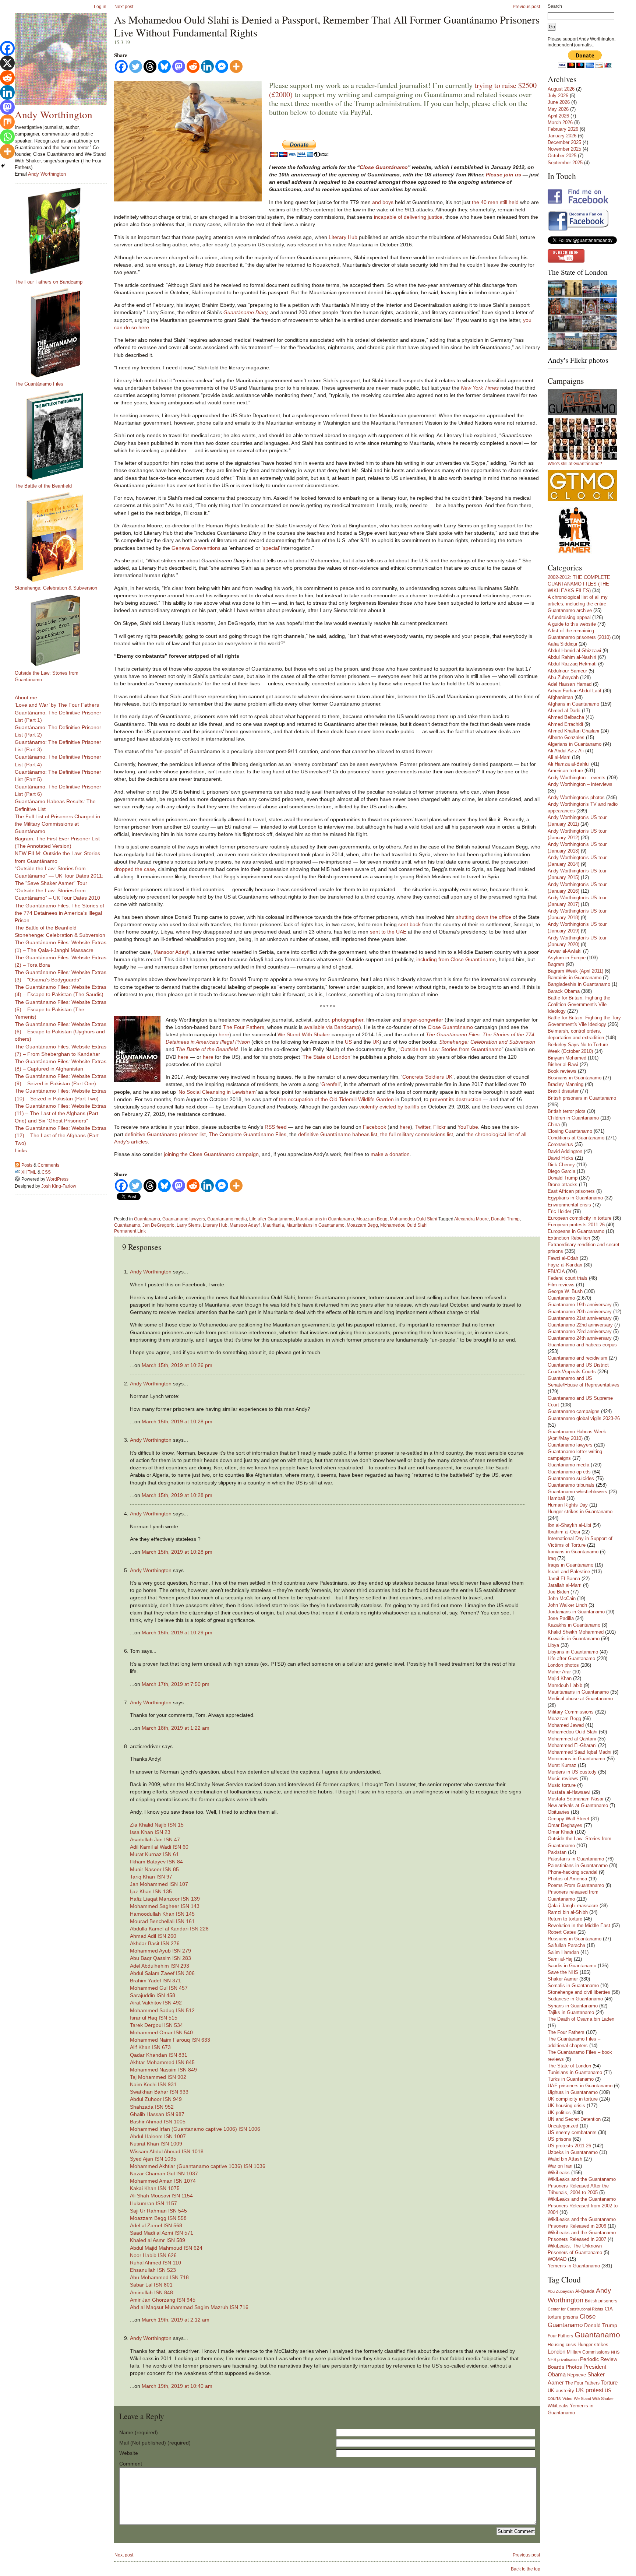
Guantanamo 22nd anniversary (580, 1325)
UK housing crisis (566, 2106)
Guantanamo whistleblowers (577, 1492)
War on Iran (560, 2166)
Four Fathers (560, 2336)
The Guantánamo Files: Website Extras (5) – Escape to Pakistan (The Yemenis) (61, 1009)
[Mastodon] (179, 66)
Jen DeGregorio (158, 1225)
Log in (100, 7)
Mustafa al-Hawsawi (569, 1792)
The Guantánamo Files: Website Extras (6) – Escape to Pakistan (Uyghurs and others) (61, 1032)
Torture (609, 2382)
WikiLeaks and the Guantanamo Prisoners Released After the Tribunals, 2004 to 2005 (582, 2186)
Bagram (556, 964)
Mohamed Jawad (566, 1725)
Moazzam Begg (372, 1219)
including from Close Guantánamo (456, 959)
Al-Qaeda (585, 2291)
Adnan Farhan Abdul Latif (575, 691)
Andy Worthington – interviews (580, 784)
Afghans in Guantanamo (573, 704)
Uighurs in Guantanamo (573, 2092)
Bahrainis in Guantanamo (575, 978)
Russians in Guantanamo (575, 1939)
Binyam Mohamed (567, 1058)
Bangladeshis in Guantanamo (579, 984)
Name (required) (139, 2432)
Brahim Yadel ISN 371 (156, 1981)
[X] (7, 63)
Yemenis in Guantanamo (574, 2266)
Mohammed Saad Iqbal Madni (580, 1752)
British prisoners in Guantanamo (582, 1098)
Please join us (504, 175)
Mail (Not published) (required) (155, 2443)
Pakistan (557, 1852)
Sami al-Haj (560, 1959)
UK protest (589, 2390)
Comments (48, 1165)
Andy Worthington (151, 1272)
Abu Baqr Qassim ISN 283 (160, 1958)
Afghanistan (560, 697)
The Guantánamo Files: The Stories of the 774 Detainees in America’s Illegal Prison (59, 913)
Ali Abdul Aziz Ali (566, 751)
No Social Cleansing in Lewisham (217, 1092)
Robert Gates (562, 1932)
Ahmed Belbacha (566, 717)
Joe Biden (558, 1592)
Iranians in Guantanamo (573, 1552)
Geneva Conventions (196, 548)
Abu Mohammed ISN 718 (159, 2277)
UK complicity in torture (573, 2099)
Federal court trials (568, 1278)
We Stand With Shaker (304, 1034)
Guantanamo (147, 1219)
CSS (46, 1172)
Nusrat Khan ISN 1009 (156, 2144)
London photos (563, 1665)
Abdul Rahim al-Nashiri (572, 657)
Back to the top (526, 2569)
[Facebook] (121, 66)
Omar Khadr (561, 1832)
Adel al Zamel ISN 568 (156, 2225)
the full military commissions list (417, 1134)
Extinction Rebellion (569, 1238)
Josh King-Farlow (59, 1186)
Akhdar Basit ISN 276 (155, 1943)
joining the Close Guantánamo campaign (211, 1154)
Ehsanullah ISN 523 (153, 2270)
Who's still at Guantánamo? (575, 464)
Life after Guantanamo (271, 1219)
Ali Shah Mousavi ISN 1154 (161, 2196)
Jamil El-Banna (564, 1579)
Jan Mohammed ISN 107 (159, 1884)
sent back (409, 924)
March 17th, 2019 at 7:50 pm (176, 1684)
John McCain (562, 1598)
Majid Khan (560, 1678)
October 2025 (562, 156)
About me (26, 697)
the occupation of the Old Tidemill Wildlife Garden (336, 1099)
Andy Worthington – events (577, 778)
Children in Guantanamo (573, 1118)
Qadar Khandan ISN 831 (159, 2055)
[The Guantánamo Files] (64, 333)
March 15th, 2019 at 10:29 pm (177, 1633)
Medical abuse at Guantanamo (580, 1699)
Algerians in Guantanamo (575, 744)
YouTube (468, 1127)
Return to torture (565, 1919)
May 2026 (558, 109)
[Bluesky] (164, 66)
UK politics (559, 2113)
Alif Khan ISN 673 (150, 2047)
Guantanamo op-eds (569, 1472)
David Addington (565, 1151)
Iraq (552, 1558)
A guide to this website (572, 624)
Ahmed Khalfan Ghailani (573, 731)
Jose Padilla (561, 1618)
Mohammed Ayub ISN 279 (160, 1951)
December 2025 (564, 142)
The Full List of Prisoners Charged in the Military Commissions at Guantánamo (57, 824)
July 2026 (558, 96)
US (348, 1042)
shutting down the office (484, 917)
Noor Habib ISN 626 (153, 2255)
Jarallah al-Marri (565, 1585)
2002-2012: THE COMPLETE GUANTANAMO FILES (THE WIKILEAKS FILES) (579, 584)
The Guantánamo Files (39, 384)
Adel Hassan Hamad (570, 684)
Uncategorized (563, 2126)
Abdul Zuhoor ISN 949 (156, 2099)
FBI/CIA (556, 1271)
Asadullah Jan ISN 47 (155, 1839)
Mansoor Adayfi (172, 952)
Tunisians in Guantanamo (575, 2072)
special (271, 548)
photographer (348, 1020)
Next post (124, 7)
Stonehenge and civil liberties (579, 1992)
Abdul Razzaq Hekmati (572, 664)
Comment (131, 2464)
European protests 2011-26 (576, 1225)
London (556, 2352)
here (224, 1034)
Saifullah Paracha (566, 1945)
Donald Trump (505, 1219)
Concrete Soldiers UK (427, 1077)
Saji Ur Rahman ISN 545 (158, 2211)
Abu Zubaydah (563, 677)
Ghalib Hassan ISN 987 (157, 2114)
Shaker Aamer (563, 1979)
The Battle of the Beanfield (43, 486)
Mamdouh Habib (565, 1685)
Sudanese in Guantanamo (575, 1999)
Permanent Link (130, 1231)
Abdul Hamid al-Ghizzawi (574, 651)
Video (567, 2398)
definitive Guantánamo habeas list (338, 1134)
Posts (27, 1165)
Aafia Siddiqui (562, 644)
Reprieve (577, 2375)
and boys (383, 202)
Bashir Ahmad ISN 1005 (158, 2122)
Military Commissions (571, 1712)
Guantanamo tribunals (571, 1485)
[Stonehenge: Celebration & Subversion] (64, 537)
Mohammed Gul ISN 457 (159, 1988)
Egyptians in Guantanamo (575, 1198)
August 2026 (561, 89)
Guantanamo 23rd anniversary (580, 1331)
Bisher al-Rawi (563, 1064)
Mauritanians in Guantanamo (325, 1219)
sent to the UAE (388, 932)
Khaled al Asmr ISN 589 (158, 2240)
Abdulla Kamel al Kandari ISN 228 (169, 1929)
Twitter (423, 1127)
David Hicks (561, 1158)
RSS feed (276, 1127)
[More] (236, 66)
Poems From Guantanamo (576, 1885)
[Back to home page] (61, 59)
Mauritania (273, 1225)
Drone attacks (563, 1185)
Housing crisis (562, 2345)
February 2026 (563, 129)
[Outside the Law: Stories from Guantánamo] (64, 630)
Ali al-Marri (559, 757)
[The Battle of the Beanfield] (64, 435)
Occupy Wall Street (568, 1819)
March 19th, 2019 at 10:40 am (177, 2386)
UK (376, 1042)
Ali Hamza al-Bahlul (569, 764)
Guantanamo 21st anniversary (580, 1318)
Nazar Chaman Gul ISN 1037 (164, 2173)
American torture (565, 771)
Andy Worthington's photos (576, 797)
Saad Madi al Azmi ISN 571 (162, 2233)
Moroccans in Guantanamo (576, 1759)
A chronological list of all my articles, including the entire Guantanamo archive (578, 604)
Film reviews (561, 1285)
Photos (574, 2367)
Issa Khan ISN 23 (150, 1832)
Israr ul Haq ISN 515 (154, 2018)
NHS (615, 2352)
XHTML (29, 1172)
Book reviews (562, 1071)
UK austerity (561, 2391)
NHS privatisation (563, 2359)
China (554, 1124)
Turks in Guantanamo (571, 2079)
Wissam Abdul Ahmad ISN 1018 (167, 2151)
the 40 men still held (495, 202)
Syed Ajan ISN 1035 (153, 2159)
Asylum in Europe (567, 958)
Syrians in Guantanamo (573, 2006)
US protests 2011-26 (569, 2146)
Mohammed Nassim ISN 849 (163, 2070)
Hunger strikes (593, 2345)
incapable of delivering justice (408, 217)
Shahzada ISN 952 (152, 2107)
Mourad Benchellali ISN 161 (162, 1921)
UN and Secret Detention (574, 2119)
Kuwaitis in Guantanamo (574, 1639)
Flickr (439, 1127)
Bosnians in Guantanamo (575, 1078)
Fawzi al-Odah (563, 1258)
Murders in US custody (572, 1772)
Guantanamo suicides (571, 1478)
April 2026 (558, 116)
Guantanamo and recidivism (577, 1358)
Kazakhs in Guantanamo (574, 1625)
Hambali (556, 1498)
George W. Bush (565, 1291)
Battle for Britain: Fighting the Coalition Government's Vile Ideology (579, 1004)
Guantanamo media (227, 1219)
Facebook (374, 1127)
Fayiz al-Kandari (565, 1265)
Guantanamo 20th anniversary (580, 1312)
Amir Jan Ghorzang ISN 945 (163, 2300)
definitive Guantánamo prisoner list (165, 1134)
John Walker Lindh (567, 1605)
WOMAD (557, 2259)
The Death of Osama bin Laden (581, 2019)
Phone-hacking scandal (573, 1872)
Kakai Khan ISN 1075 (155, 2188)
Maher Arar (559, 1672)
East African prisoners (571, 1191)
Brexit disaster (563, 1091)
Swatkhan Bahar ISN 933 (159, 2092)
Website (129, 2453)
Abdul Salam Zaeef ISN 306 (162, 1973)
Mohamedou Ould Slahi (414, 1219)
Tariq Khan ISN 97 (151, 1877)
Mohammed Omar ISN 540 (161, 2032)
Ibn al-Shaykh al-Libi (569, 1525)
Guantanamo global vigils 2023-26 (584, 1418)
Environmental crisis (569, 1205)
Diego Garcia (561, 1171)
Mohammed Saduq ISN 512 (162, 2010)
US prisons (559, 2139)
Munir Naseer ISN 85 (154, 1869)
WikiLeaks (559, 2173)
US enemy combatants (572, 2132)
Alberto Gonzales (566, 737)
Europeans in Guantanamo (576, 1231)
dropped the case (135, 869)
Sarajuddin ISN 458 (153, 1995)
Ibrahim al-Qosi (564, 1532)
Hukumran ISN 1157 (153, 2203)
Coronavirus (560, 1144)
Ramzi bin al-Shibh (568, 1912)
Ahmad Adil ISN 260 (153, 1936)
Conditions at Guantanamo (576, 1138)
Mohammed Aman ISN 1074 (163, 2181)
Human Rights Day (568, 1505)
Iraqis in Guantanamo (570, 1565)
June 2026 (559, 102)
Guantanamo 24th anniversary (580, 1338)
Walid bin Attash (565, 2159)
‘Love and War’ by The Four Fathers (57, 705)
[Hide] (3, 166)
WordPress (57, 1179)
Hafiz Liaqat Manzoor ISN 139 (165, 1899)
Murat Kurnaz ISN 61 (154, 1854)
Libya (553, 1645)
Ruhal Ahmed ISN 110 (156, 2263)
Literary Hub (343, 237)
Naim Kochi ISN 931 (153, 2084)
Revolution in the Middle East (579, 1925)
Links (21, 1150)
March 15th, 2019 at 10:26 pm (177, 1365)
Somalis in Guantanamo (573, 1985)
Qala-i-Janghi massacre (573, 1906)
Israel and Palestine (569, 1572)
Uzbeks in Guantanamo (573, 2152)
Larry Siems (189, 1225)
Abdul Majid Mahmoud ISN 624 (166, 2248)
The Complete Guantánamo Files (248, 1134)
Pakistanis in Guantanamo (576, 1859)
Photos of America (567, 1879)
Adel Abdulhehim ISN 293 (160, 1966)
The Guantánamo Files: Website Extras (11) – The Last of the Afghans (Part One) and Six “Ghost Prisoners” (61, 1113)
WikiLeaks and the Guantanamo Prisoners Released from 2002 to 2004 (583, 2206)
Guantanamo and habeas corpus (582, 1345)
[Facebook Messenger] (222, 66)
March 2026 (560, 122)
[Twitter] (136, 66)
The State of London (326, 1057)
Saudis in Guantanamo (572, 1966)
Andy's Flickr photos (578, 360)
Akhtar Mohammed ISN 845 (162, 2062)
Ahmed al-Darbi (564, 711)
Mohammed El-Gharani (572, 1745)
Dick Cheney (561, 1165)
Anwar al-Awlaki (565, 951)
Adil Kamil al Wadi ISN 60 (159, 1847)
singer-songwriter (423, 1020)
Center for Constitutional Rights (575, 2309)
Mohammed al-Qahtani (572, 1739)
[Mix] (7, 122)
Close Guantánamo (384, 167)
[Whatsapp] (7, 137)
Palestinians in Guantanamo (578, 1865)
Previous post (526, 7)
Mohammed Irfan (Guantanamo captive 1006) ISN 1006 (195, 2129)
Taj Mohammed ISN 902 (158, 2077)
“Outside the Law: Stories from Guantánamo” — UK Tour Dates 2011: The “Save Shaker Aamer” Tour (59, 876)
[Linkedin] (207, 66)
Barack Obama (564, 991)
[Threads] (150, 66)
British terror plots (567, 1111)
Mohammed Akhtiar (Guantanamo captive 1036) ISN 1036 (198, 2166)
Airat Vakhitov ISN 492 (156, 2003)
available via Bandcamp (332, 1027)
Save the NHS (563, 1972)
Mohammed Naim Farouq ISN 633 (170, 2040)
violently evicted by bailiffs (389, 1107)
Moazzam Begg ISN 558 (158, 2218)
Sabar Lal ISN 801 (151, 2285)
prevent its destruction (456, 1099)
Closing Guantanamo (570, 1131)
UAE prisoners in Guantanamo (580, 2086)
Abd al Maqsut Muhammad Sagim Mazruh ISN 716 (189, 2307)
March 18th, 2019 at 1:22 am (176, 1728)
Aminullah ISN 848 (151, 2292)
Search (555, 6)
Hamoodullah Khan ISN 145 (162, 1914)
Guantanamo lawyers (184, 1219)
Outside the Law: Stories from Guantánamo (451, 1049)
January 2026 (562, 136)
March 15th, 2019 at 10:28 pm (177, 1421)
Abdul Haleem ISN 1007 (158, 2136)
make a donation (390, 1154)
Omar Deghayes (565, 1825)
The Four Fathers (244, 1027)
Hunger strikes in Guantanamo (580, 1512)
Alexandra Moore (471, 1219)
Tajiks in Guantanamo (571, 2012)
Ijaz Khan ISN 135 (151, 1891)
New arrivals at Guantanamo (578, 1805)
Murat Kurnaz (562, 1765)
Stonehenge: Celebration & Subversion (56, 588)
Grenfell (331, 1084)
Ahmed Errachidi (565, 724)
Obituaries (559, 1812)
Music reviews (563, 1779)
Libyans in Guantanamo (573, 1652)
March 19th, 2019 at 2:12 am (176, 2320)
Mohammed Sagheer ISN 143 (165, 1906)
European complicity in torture (580, 1218)
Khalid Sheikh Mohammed (576, 1632)
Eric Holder (559, 1211)
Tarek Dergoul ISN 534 (156, 2025)
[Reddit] (193, 66)
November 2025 (564, 149)
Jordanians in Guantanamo (576, 1612)
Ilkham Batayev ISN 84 (156, 1862)
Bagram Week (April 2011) (575, 971)
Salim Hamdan (563, 1952)
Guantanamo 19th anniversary (580, 1305)
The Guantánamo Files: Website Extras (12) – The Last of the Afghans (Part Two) (61, 1135)
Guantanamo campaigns (574, 1411)
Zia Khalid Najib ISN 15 (157, 1825)
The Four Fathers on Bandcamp (49, 282)
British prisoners (601, 2301)
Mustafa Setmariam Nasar (576, 1799)
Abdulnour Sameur (567, 671)
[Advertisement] (44, 1308)
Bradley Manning (566, 1084)
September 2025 (565, 163)
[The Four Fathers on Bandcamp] (64, 231)
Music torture (562, 1785)
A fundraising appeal (569, 617)
